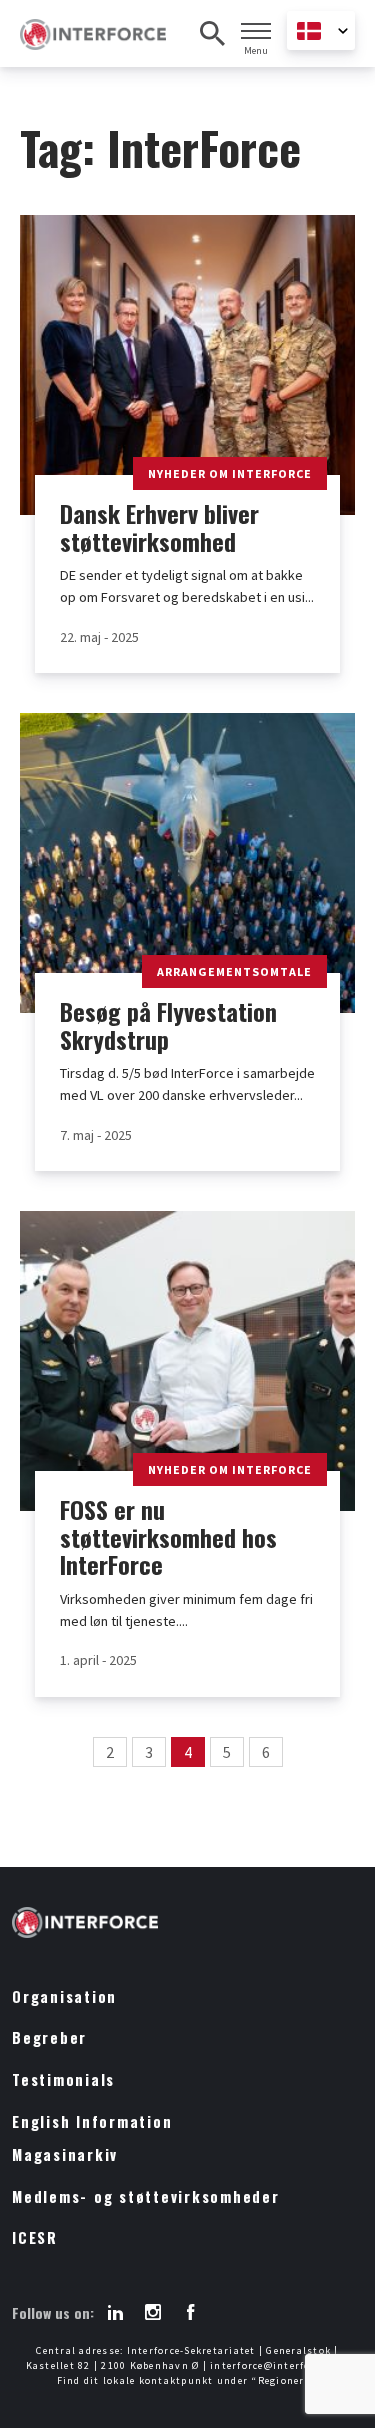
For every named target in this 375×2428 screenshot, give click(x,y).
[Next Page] (307, 1752)
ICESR (35, 2237)
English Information (92, 2121)
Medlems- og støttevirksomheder (146, 2196)
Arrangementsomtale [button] (234, 971)
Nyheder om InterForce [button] (230, 473)
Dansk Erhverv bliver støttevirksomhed (159, 527)
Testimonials (63, 2079)
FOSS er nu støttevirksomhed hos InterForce (168, 1537)
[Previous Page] (68, 1752)
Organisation (64, 1996)
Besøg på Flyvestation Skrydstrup (168, 1025)
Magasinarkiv (65, 2154)
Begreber (49, 2037)
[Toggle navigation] (256, 31)
